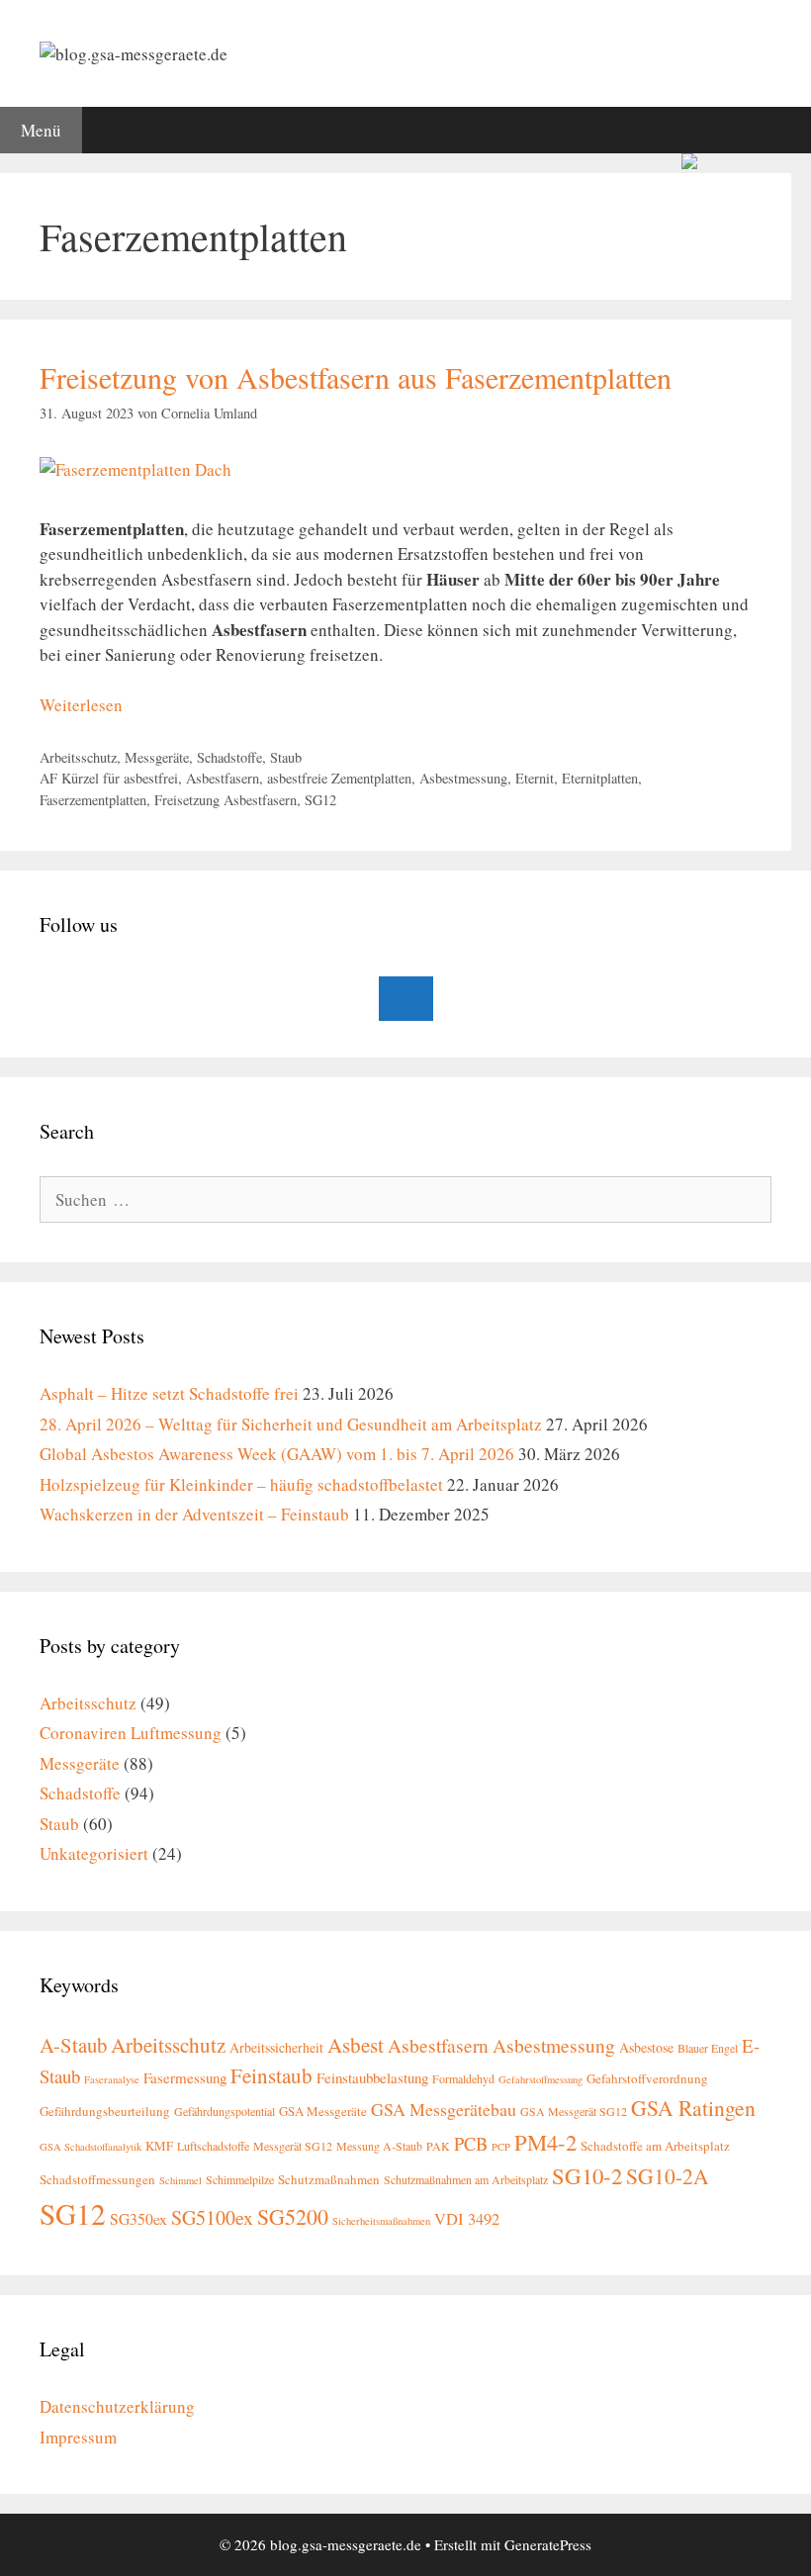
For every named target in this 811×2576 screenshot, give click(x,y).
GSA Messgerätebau (444, 2109)
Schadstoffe (229, 757)
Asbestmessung (463, 778)
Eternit (535, 778)
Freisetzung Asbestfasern (225, 800)
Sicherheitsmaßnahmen (381, 2221)
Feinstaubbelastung (372, 2077)
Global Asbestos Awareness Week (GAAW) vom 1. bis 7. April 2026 (277, 1454)
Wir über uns (458, 183)
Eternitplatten (600, 778)
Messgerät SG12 (293, 2146)
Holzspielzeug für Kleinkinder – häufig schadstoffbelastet (241, 1484)
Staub (286, 757)
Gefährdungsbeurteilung (105, 2111)
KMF (159, 2146)
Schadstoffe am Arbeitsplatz (655, 2146)
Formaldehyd (463, 2078)
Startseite (47, 183)
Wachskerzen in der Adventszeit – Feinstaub (194, 1514)
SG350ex (138, 2218)
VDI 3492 (467, 2219)
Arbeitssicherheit (276, 2047)
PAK (438, 2146)
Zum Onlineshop (590, 183)
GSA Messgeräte (323, 2111)
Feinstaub (271, 2075)
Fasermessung (185, 2077)
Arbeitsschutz (78, 757)
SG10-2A (668, 2176)
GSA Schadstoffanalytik (90, 2147)
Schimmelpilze (240, 2179)
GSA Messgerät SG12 (574, 2111)
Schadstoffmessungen (97, 2179)
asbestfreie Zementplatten (339, 778)
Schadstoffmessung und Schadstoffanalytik (247, 183)
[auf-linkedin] (406, 999)
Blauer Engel (708, 2048)
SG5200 (293, 2216)
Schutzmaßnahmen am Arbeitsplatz (466, 2179)
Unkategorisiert (94, 1853)
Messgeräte (157, 757)
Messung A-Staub (379, 2146)
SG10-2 (587, 2175)
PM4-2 (545, 2142)
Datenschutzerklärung (117, 2406)
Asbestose (646, 2047)
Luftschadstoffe (213, 2146)
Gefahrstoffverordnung (647, 2078)
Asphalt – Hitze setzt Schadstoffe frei (169, 1393)
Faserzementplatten (93, 800)
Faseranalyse (112, 2079)
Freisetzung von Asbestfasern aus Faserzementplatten (356, 377)
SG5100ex (212, 2217)
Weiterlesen (81, 705)
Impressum (78, 2437)
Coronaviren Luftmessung (131, 1733)
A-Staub (73, 2045)
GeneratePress (548, 2544)
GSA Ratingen (693, 2108)
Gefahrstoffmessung (541, 2079)
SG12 (320, 800)
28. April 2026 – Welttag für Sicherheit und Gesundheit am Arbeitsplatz (291, 1424)
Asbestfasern (223, 778)
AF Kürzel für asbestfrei (109, 778)
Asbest (356, 2045)
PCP (501, 2147)
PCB (471, 2144)
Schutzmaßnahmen (329, 2179)
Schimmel (180, 2180)
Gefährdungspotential (225, 2111)
